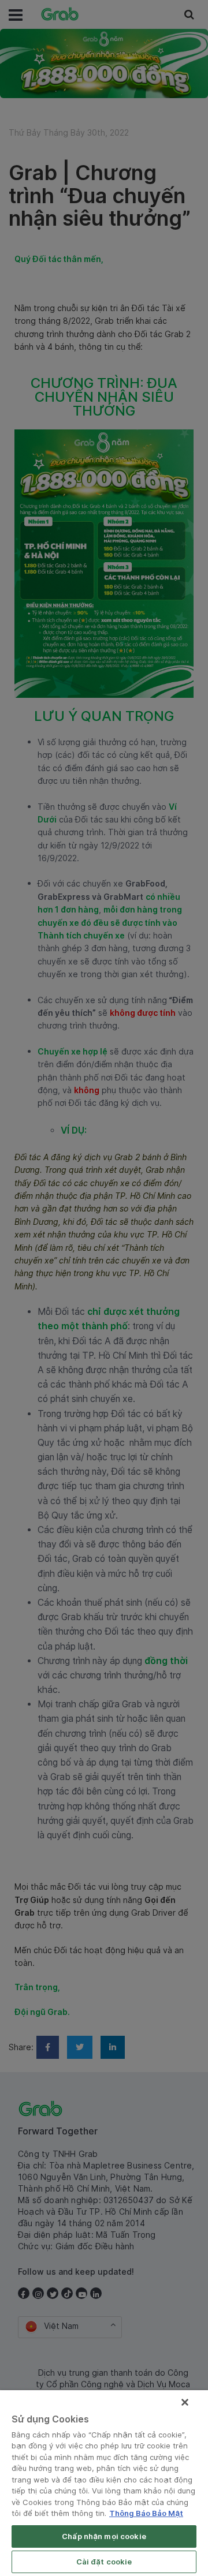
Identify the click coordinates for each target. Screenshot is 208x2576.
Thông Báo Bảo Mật (146, 2513)
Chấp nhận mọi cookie (104, 2536)
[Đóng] (185, 2402)
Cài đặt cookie (104, 2562)
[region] (104, 2483)
